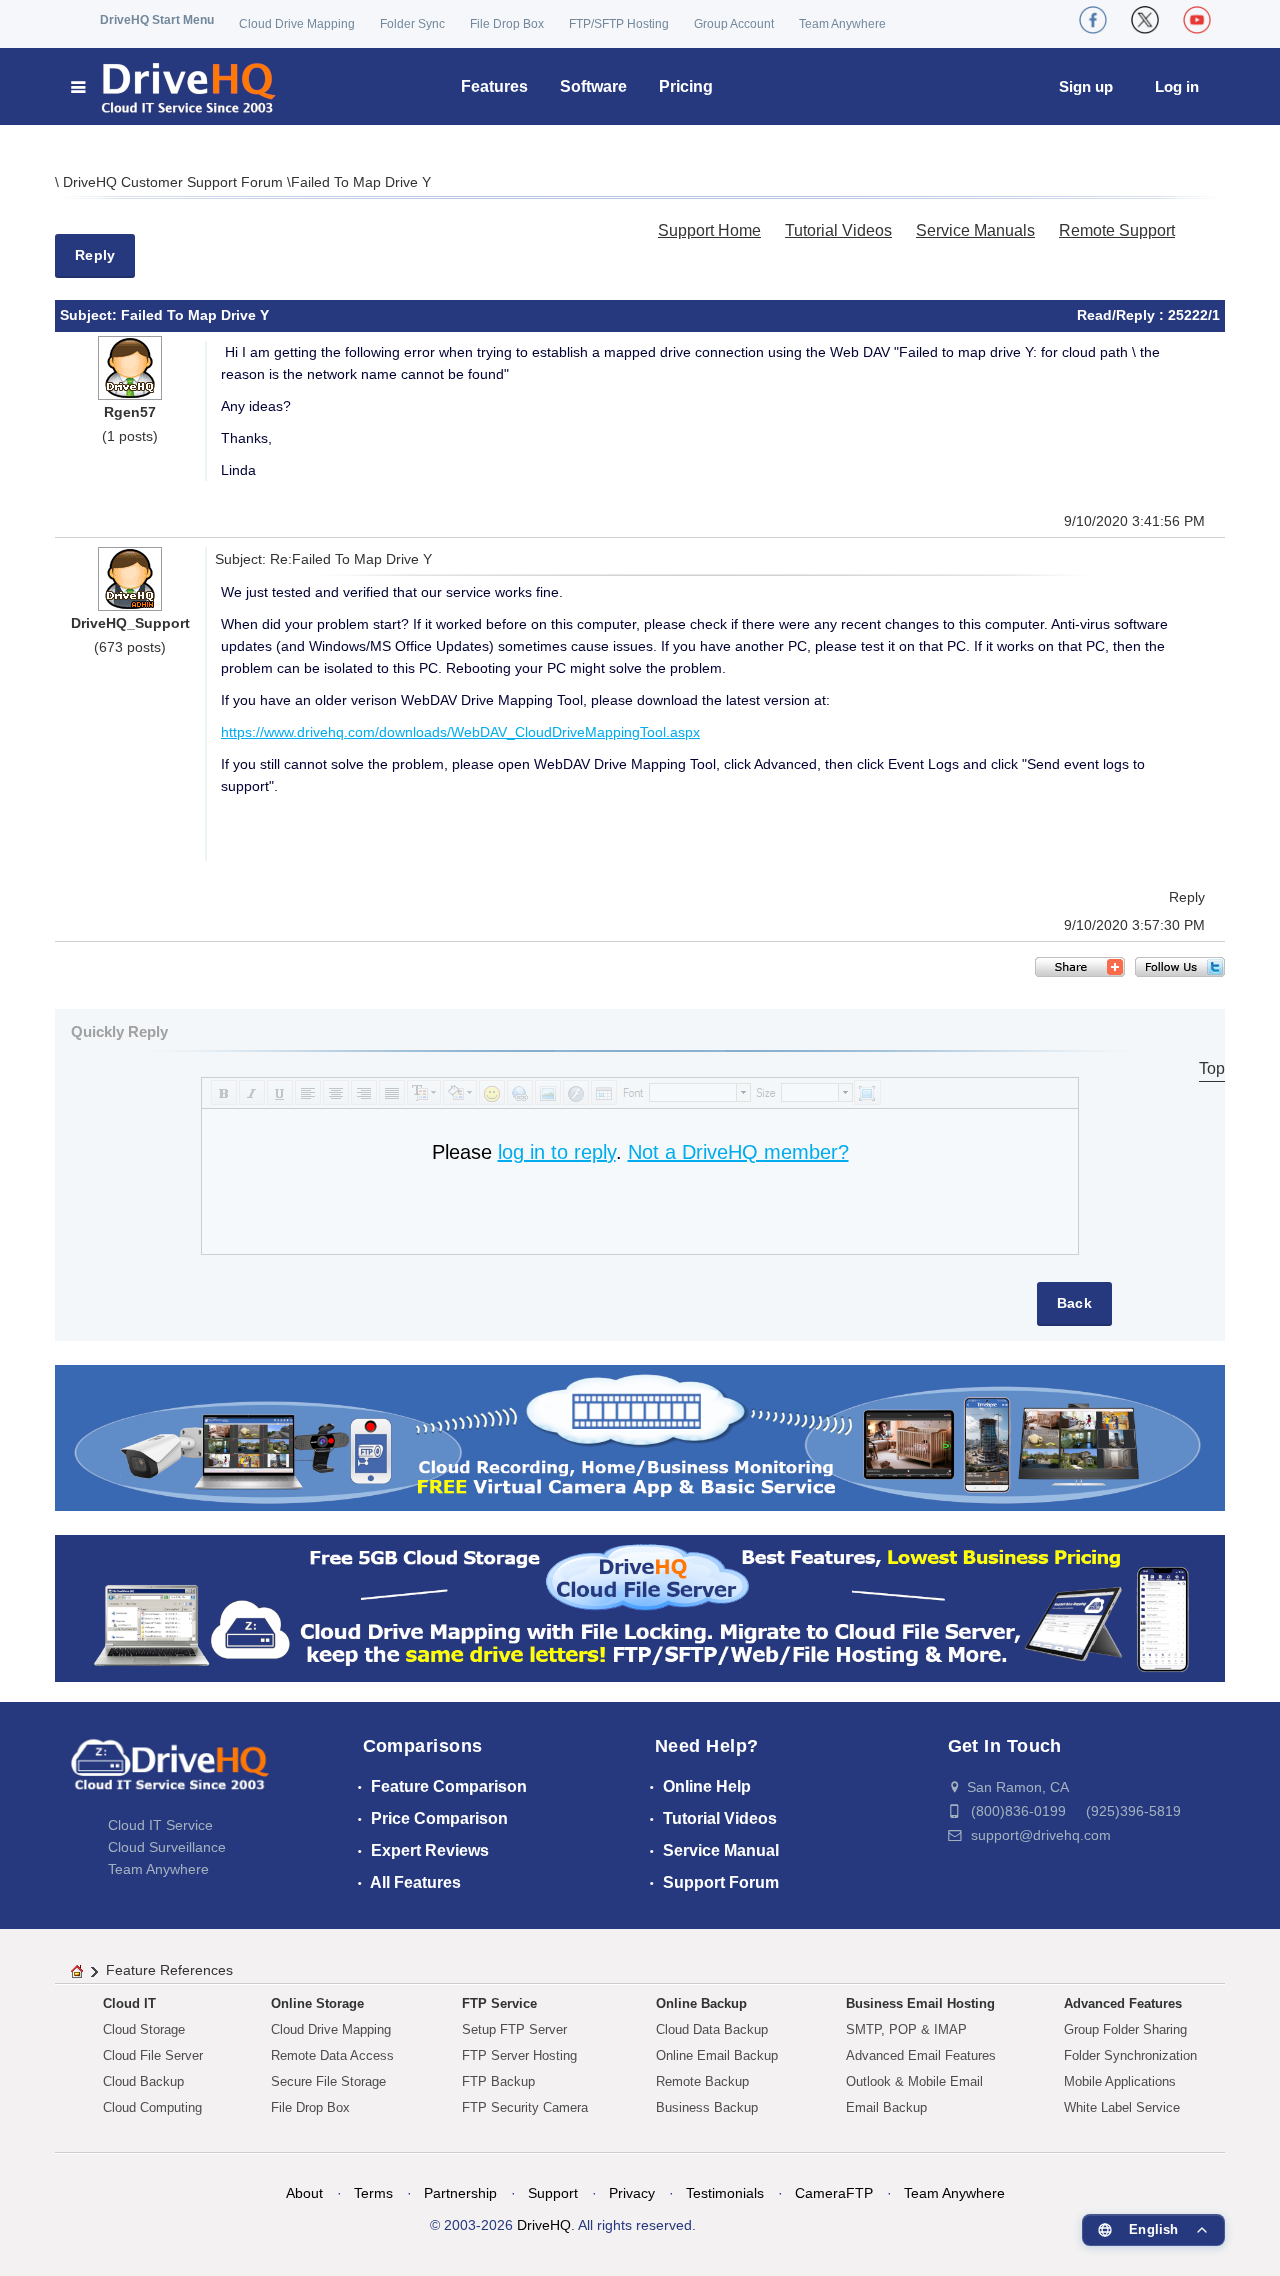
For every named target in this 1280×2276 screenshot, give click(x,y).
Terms (373, 2193)
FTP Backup (498, 2081)
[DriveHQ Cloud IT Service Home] (174, 86)
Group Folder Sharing (1125, 2029)
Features (494, 86)
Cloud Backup (143, 2081)
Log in (1177, 86)
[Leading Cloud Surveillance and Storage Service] (640, 1436)
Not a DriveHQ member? (738, 1152)
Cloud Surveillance (167, 1847)
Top (1212, 1068)
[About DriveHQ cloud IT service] (170, 1774)
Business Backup (707, 2107)
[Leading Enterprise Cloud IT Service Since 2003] (640, 1607)
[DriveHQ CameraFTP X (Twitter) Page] (1145, 20)
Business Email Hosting (920, 2003)
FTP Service (499, 2003)
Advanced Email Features (921, 2055)
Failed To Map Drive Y (361, 182)
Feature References (169, 1970)
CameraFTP (834, 2193)
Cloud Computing (152, 2107)
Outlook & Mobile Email (914, 2081)
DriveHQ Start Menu (157, 20)
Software (593, 86)
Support (553, 2193)
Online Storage (317, 2003)
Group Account (734, 24)
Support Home (709, 230)
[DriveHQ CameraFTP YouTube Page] (1197, 20)
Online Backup (701, 2003)
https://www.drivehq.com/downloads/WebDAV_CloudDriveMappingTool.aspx (460, 732)
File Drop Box (507, 24)
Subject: (90, 315)
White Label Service (1122, 2107)
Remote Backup (702, 2081)
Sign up (1086, 86)
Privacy (632, 2193)
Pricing (686, 86)
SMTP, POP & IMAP (906, 2029)
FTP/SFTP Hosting (619, 24)
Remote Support (1117, 230)
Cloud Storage (144, 2029)
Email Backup (886, 2107)
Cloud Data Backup (712, 2029)
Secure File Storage (328, 2081)
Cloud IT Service (160, 1825)
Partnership (460, 2193)
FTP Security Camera (525, 2107)
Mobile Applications (1120, 2081)
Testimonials (725, 2193)
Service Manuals (975, 230)
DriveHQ (544, 2225)
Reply (95, 255)
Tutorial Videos (838, 230)
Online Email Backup (717, 2055)
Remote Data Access (332, 2055)
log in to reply (557, 1152)
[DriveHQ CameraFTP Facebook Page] (1093, 20)
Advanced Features (1123, 2003)
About (304, 2193)
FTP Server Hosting (519, 2055)
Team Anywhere (842, 24)
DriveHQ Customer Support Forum (175, 182)
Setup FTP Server (514, 2029)
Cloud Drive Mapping (297, 24)
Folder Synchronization (1130, 2055)
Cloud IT (129, 2003)
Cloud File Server (153, 2055)
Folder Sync (412, 24)
